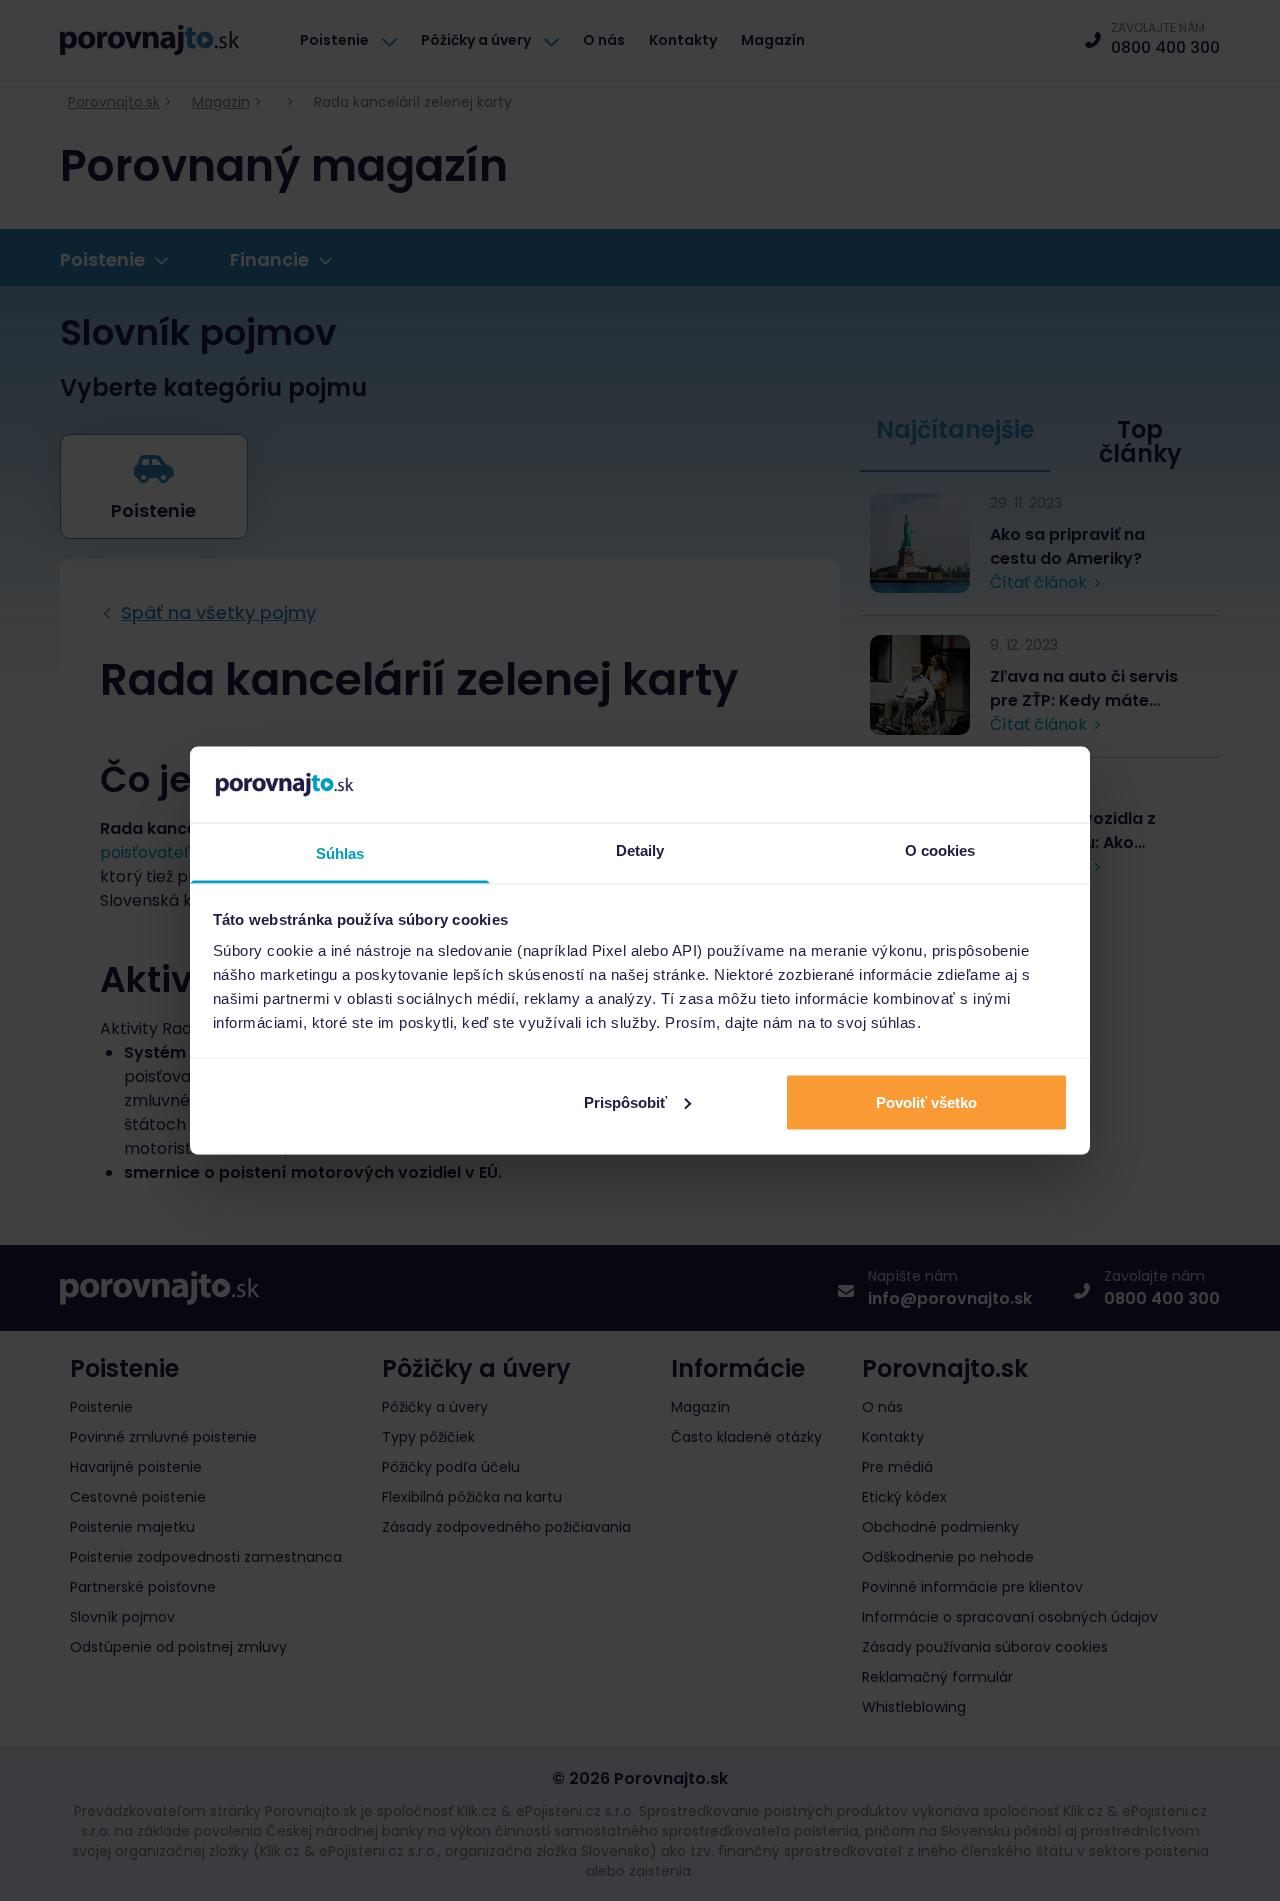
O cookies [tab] (940, 850)
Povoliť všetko (926, 1101)
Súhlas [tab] (340, 853)
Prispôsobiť (625, 1101)
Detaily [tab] (640, 850)
